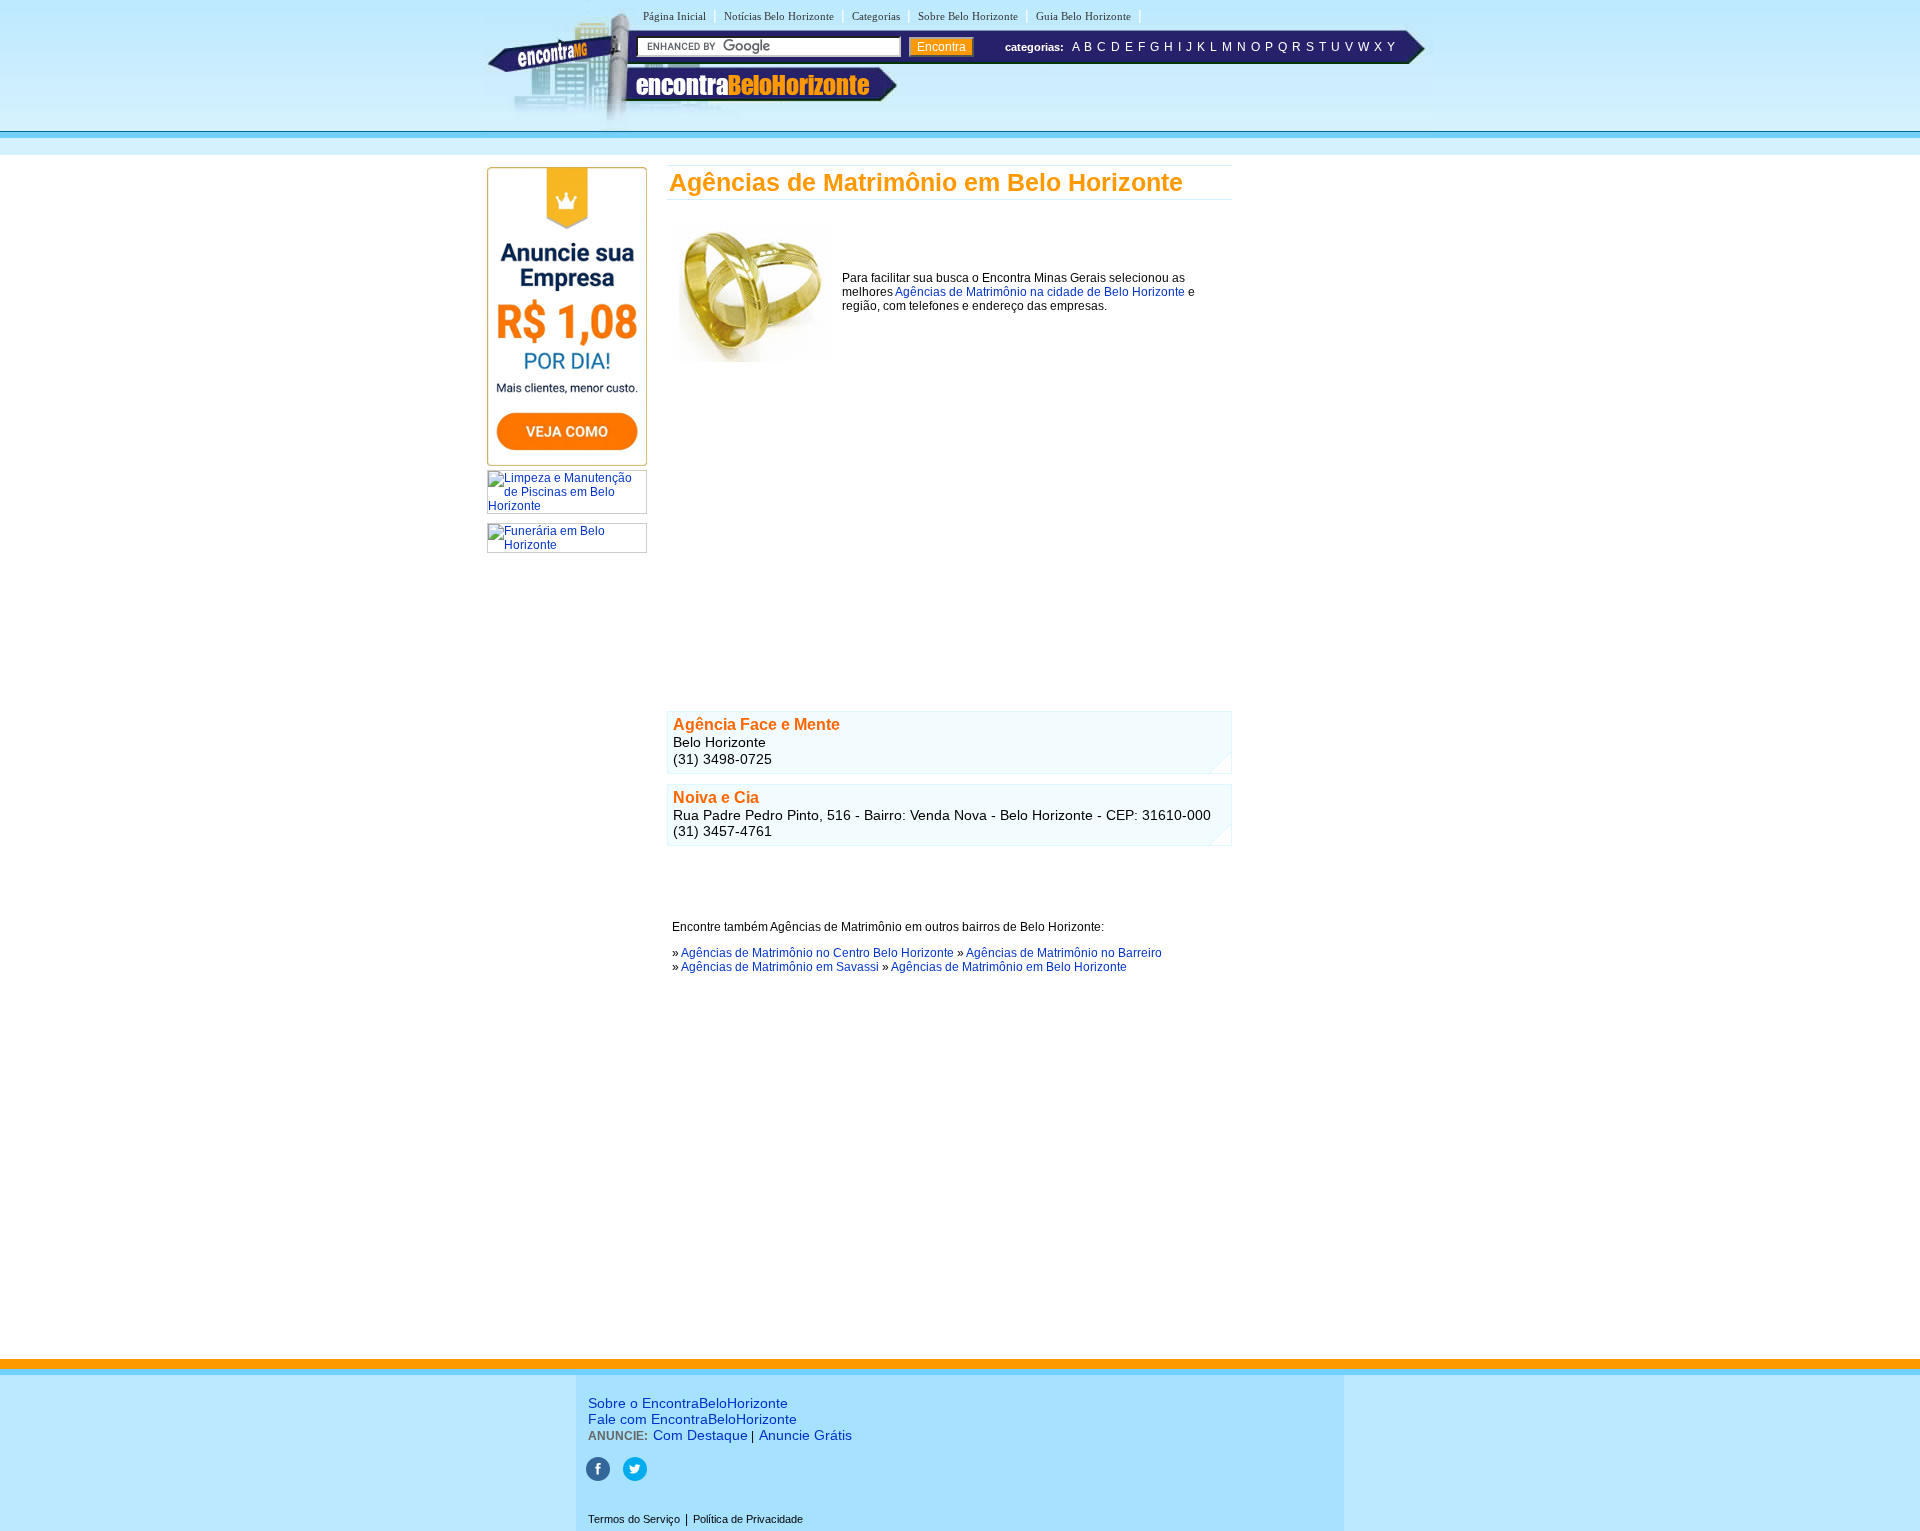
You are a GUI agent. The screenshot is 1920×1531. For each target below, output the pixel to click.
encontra (752, 85)
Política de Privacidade (748, 1519)
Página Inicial (674, 16)
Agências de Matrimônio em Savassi (780, 967)
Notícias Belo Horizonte (779, 16)
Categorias (876, 16)
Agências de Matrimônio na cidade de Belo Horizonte (1040, 292)
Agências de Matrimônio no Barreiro (1064, 953)
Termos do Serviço (634, 1519)
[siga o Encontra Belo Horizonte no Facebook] (598, 1477)
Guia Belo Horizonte (1083, 16)
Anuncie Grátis (805, 1435)
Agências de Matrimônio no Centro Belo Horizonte (817, 953)
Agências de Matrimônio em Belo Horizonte (1009, 967)
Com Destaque (700, 1435)
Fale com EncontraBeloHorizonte (692, 1419)
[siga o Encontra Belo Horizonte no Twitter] (635, 1477)
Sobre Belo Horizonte (968, 16)
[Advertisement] (949, 507)
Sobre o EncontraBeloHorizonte (688, 1403)
